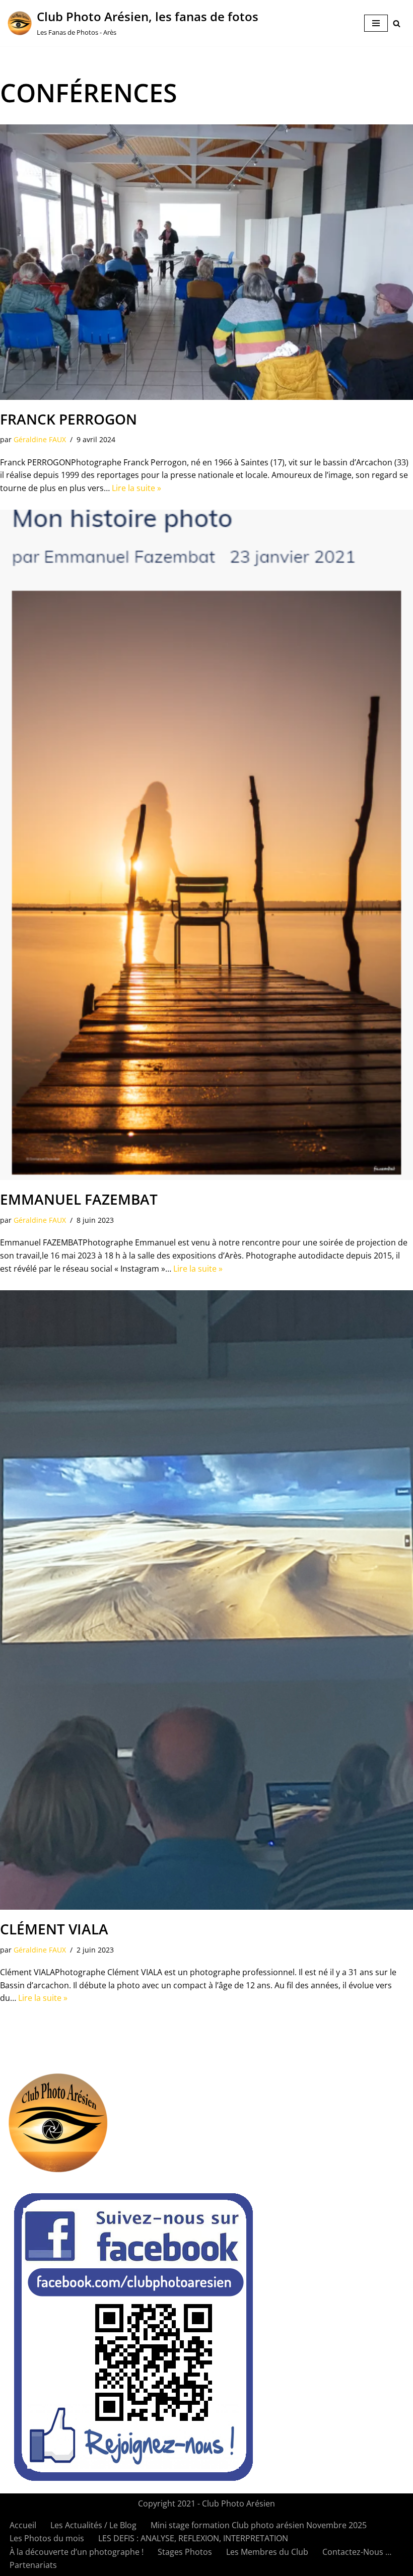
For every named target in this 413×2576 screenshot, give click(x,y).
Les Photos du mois (47, 2538)
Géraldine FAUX (40, 439)
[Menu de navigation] (376, 23)
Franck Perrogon (68, 419)
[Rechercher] (397, 23)
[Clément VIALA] (206, 1600)
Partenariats (33, 2565)
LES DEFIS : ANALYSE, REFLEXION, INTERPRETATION (193, 2538)
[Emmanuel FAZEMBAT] (206, 845)
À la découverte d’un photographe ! (77, 2552)
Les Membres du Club (267, 2552)
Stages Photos (185, 2552)
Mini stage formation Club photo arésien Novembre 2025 (259, 2525)
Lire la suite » (136, 488)
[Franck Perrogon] (206, 262)
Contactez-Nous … (357, 2552)
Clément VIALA (54, 1929)
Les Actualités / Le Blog (93, 2525)
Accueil (23, 2525)
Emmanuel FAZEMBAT (79, 1199)
